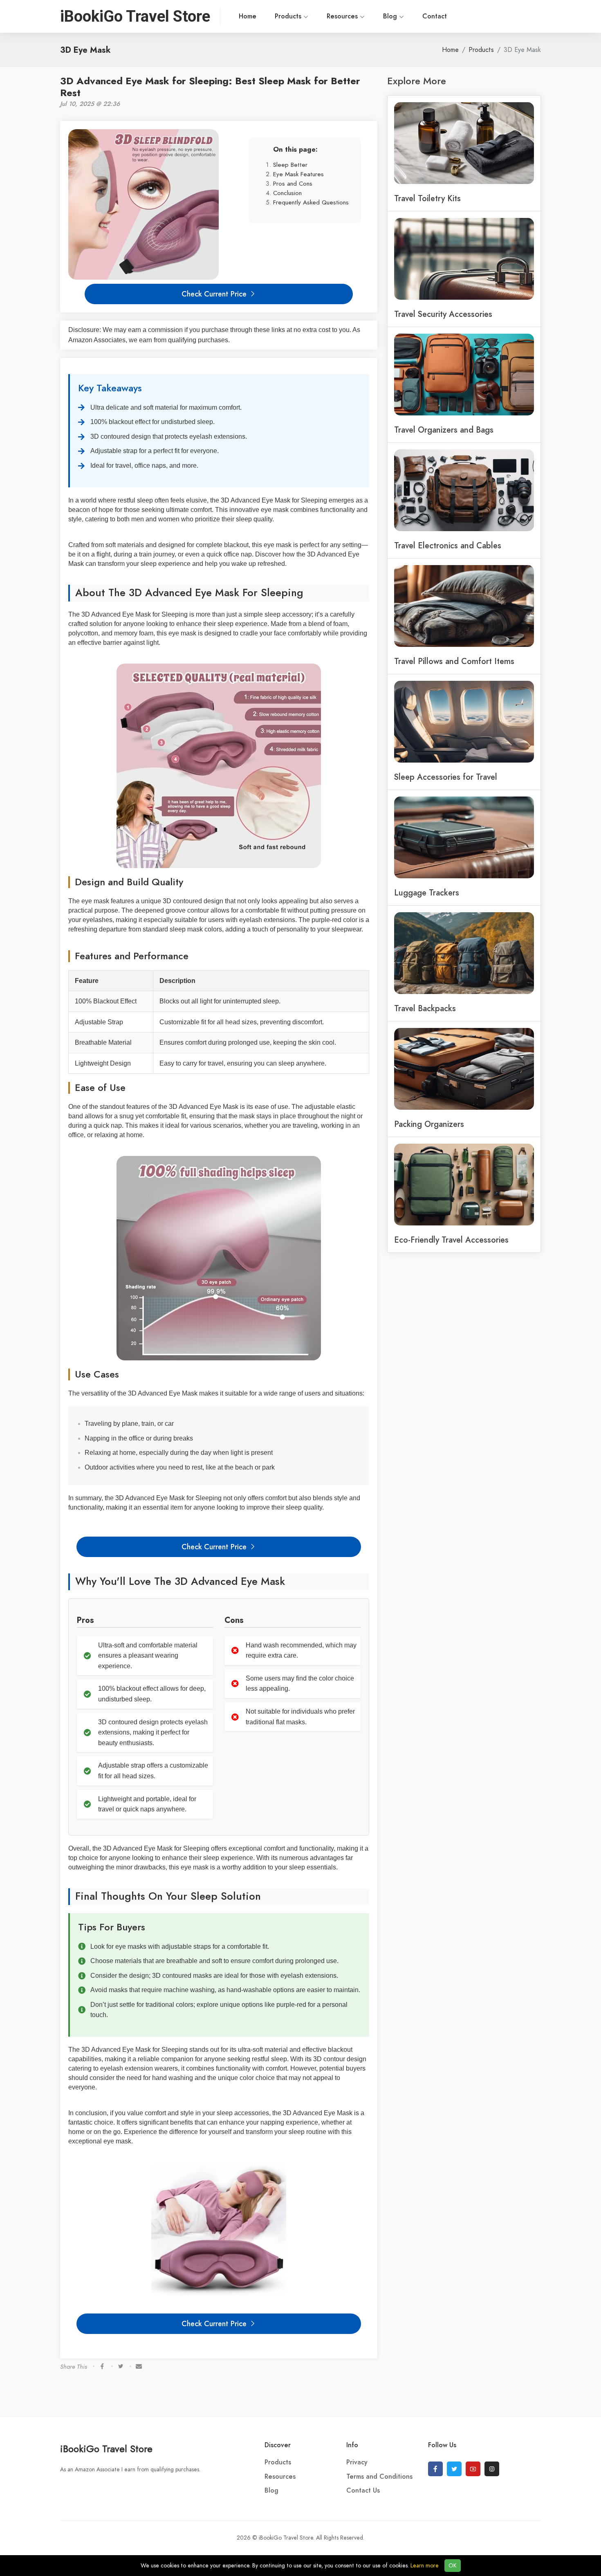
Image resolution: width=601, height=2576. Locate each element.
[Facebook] (435, 2469)
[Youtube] (473, 2469)
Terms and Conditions (379, 2477)
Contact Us (363, 2491)
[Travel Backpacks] (464, 952)
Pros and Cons (293, 183)
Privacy (357, 2462)
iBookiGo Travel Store (106, 2449)
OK (453, 2566)
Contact (435, 16)
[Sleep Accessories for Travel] (464, 721)
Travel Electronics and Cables (448, 545)
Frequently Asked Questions (311, 202)
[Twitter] (454, 2469)
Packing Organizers (429, 1124)
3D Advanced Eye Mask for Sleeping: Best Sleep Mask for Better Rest (210, 87)
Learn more (425, 2566)
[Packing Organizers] (464, 1068)
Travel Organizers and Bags (444, 430)
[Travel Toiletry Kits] (464, 142)
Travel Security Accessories (443, 314)
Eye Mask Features (298, 174)
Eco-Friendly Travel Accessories (451, 1240)
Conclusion (287, 193)
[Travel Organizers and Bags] (464, 374)
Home (248, 16)
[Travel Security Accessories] (464, 258)
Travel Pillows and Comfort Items (454, 661)
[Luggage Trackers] (464, 837)
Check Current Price (215, 294)
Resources (343, 16)
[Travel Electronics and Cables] (464, 489)
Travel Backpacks (425, 1008)
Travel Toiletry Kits (427, 198)
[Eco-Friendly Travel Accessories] (464, 1184)
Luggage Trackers (427, 893)
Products (289, 16)
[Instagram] (492, 2469)
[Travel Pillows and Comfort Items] (464, 605)
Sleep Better (290, 165)
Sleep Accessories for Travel (446, 777)
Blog (391, 16)
